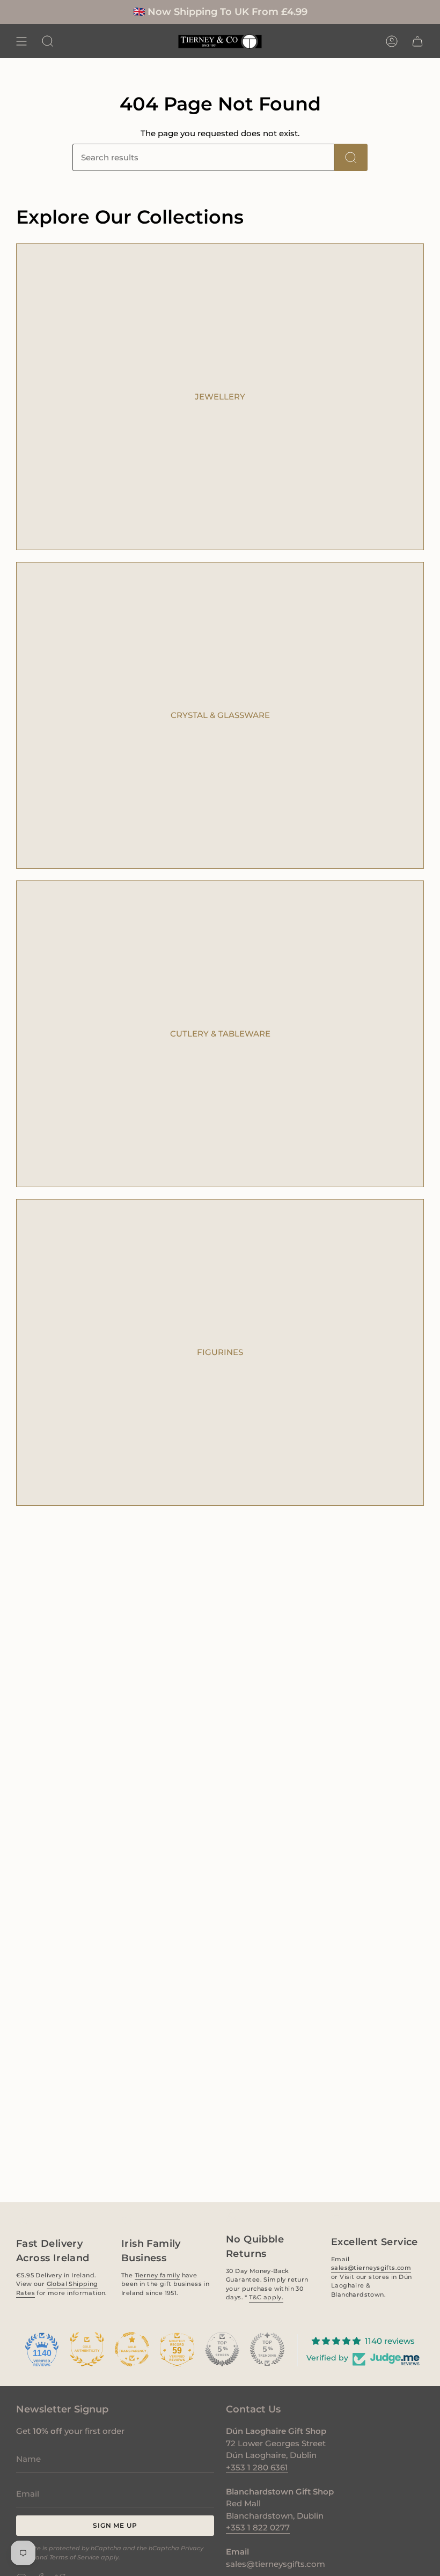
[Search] (351, 157)
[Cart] (417, 41)
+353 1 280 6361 (257, 2467)
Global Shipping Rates (57, 2288)
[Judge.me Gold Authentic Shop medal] (87, 2349)
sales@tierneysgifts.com (371, 2268)
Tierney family (157, 2275)
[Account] (392, 41)
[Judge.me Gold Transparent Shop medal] (132, 2349)
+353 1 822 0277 (258, 2527)
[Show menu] (21, 41)
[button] (48, 41)
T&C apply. (266, 2297)
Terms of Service (74, 2557)
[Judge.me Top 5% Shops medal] (222, 2349)
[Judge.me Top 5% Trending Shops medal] (267, 2349)
